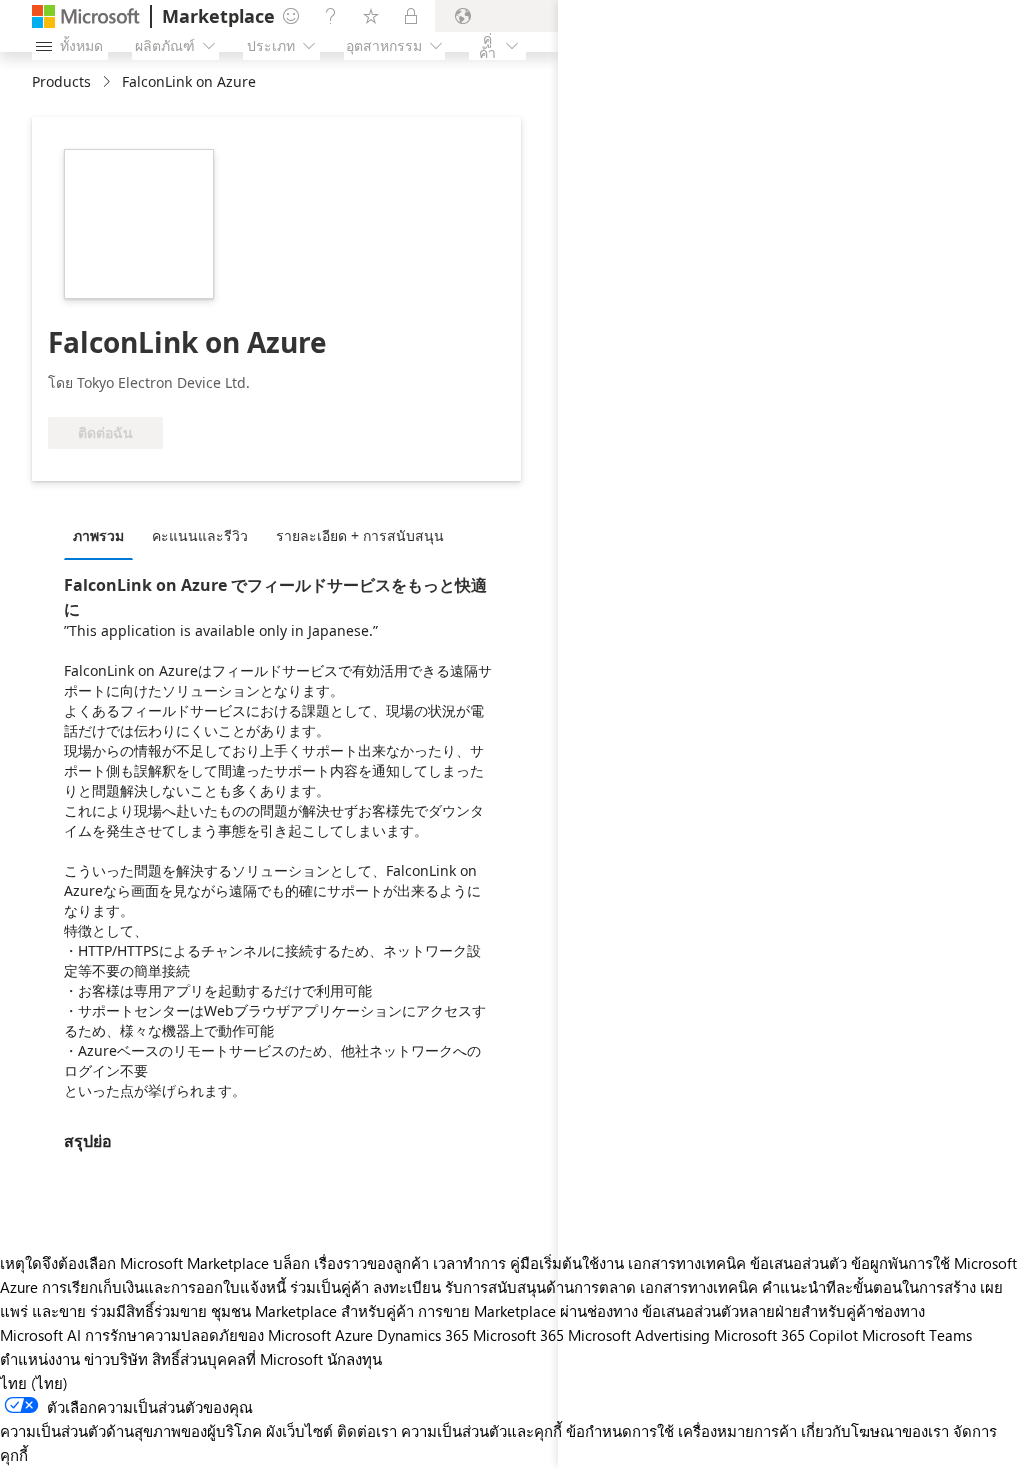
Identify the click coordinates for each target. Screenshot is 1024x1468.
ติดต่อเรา (367, 1431)
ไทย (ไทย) (34, 1383)
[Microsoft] (86, 16)
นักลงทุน (354, 1359)
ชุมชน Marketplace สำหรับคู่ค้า (312, 1311)
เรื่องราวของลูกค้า (371, 1263)
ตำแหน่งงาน (40, 1359)
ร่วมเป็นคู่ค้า (329, 1287)
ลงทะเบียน (407, 1287)
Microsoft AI (40, 1335)
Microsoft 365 (518, 1335)
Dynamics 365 (423, 1335)
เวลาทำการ (469, 1263)
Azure (354, 1335)
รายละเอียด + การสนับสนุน (360, 535)
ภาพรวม (98, 535)
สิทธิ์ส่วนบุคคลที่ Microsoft (237, 1359)
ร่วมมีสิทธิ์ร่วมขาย (148, 1311)
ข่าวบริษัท (116, 1359)
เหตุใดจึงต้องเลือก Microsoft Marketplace (134, 1263)
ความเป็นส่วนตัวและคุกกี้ (481, 1431)
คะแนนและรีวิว (200, 535)
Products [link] (61, 81)
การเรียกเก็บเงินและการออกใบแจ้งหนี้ (164, 1287)
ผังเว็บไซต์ (299, 1431)
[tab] (103, 535)
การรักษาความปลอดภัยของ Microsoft (208, 1335)
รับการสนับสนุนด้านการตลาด (540, 1287)
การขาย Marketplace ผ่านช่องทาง (528, 1311)
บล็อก (291, 1263)
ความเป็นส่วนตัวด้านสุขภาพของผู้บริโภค (131, 1431)
